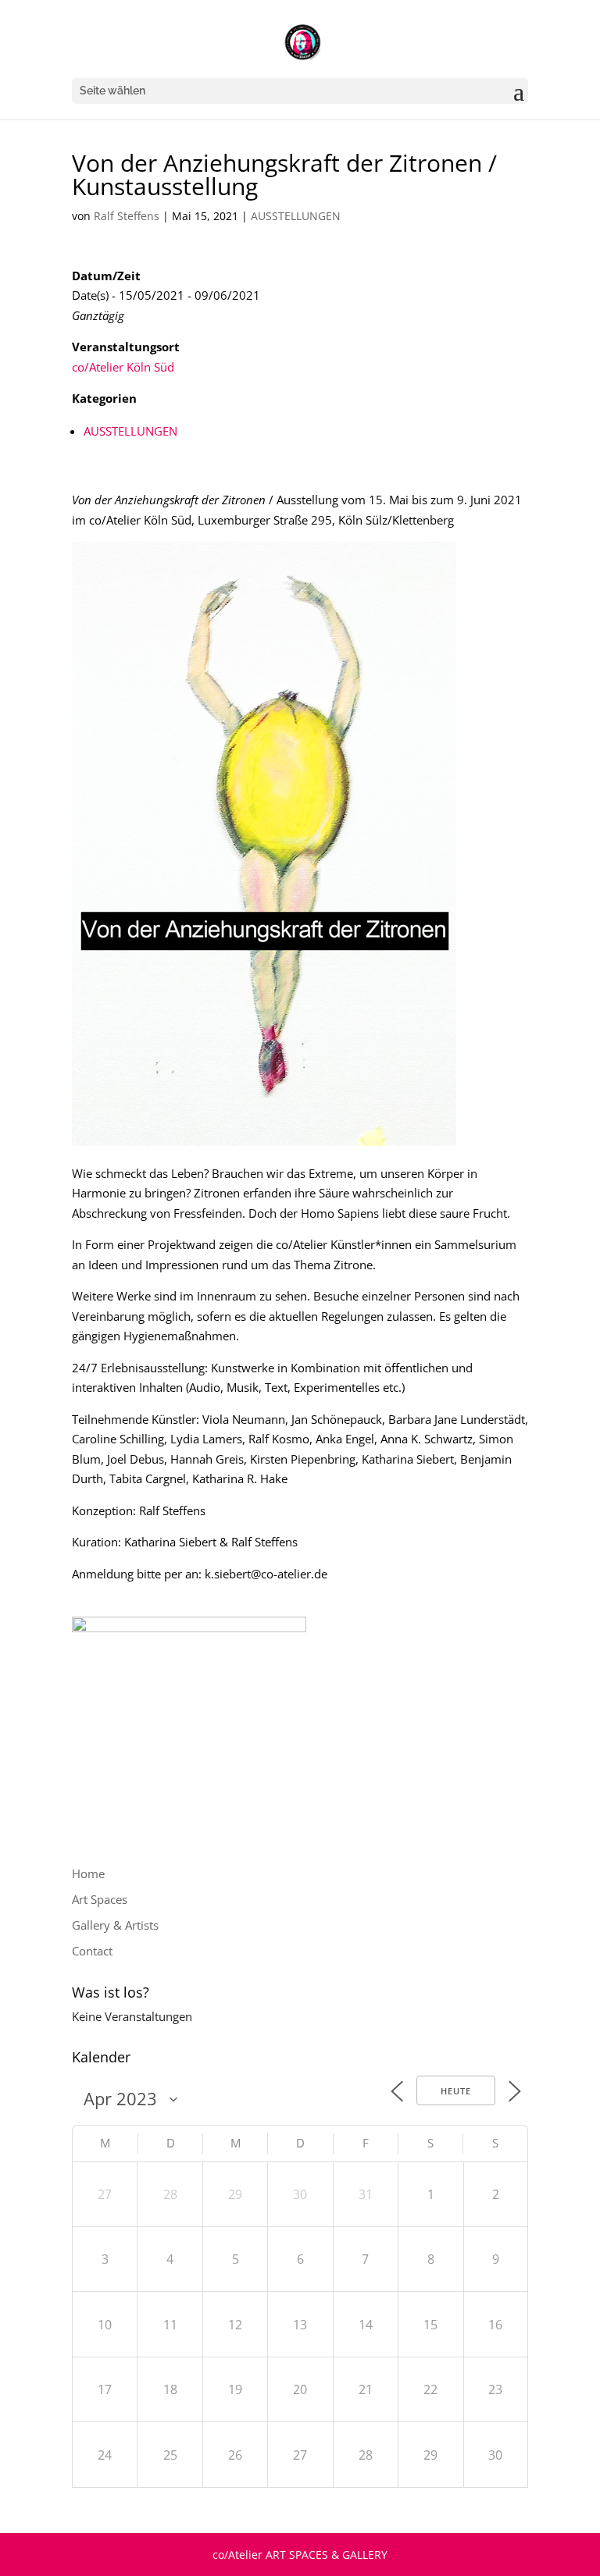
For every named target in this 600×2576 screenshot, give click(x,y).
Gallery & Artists (115, 1925)
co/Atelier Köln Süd (123, 367)
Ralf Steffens (127, 216)
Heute (456, 2091)
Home (88, 1873)
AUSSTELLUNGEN (296, 216)
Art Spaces (100, 1899)
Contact (92, 1951)
